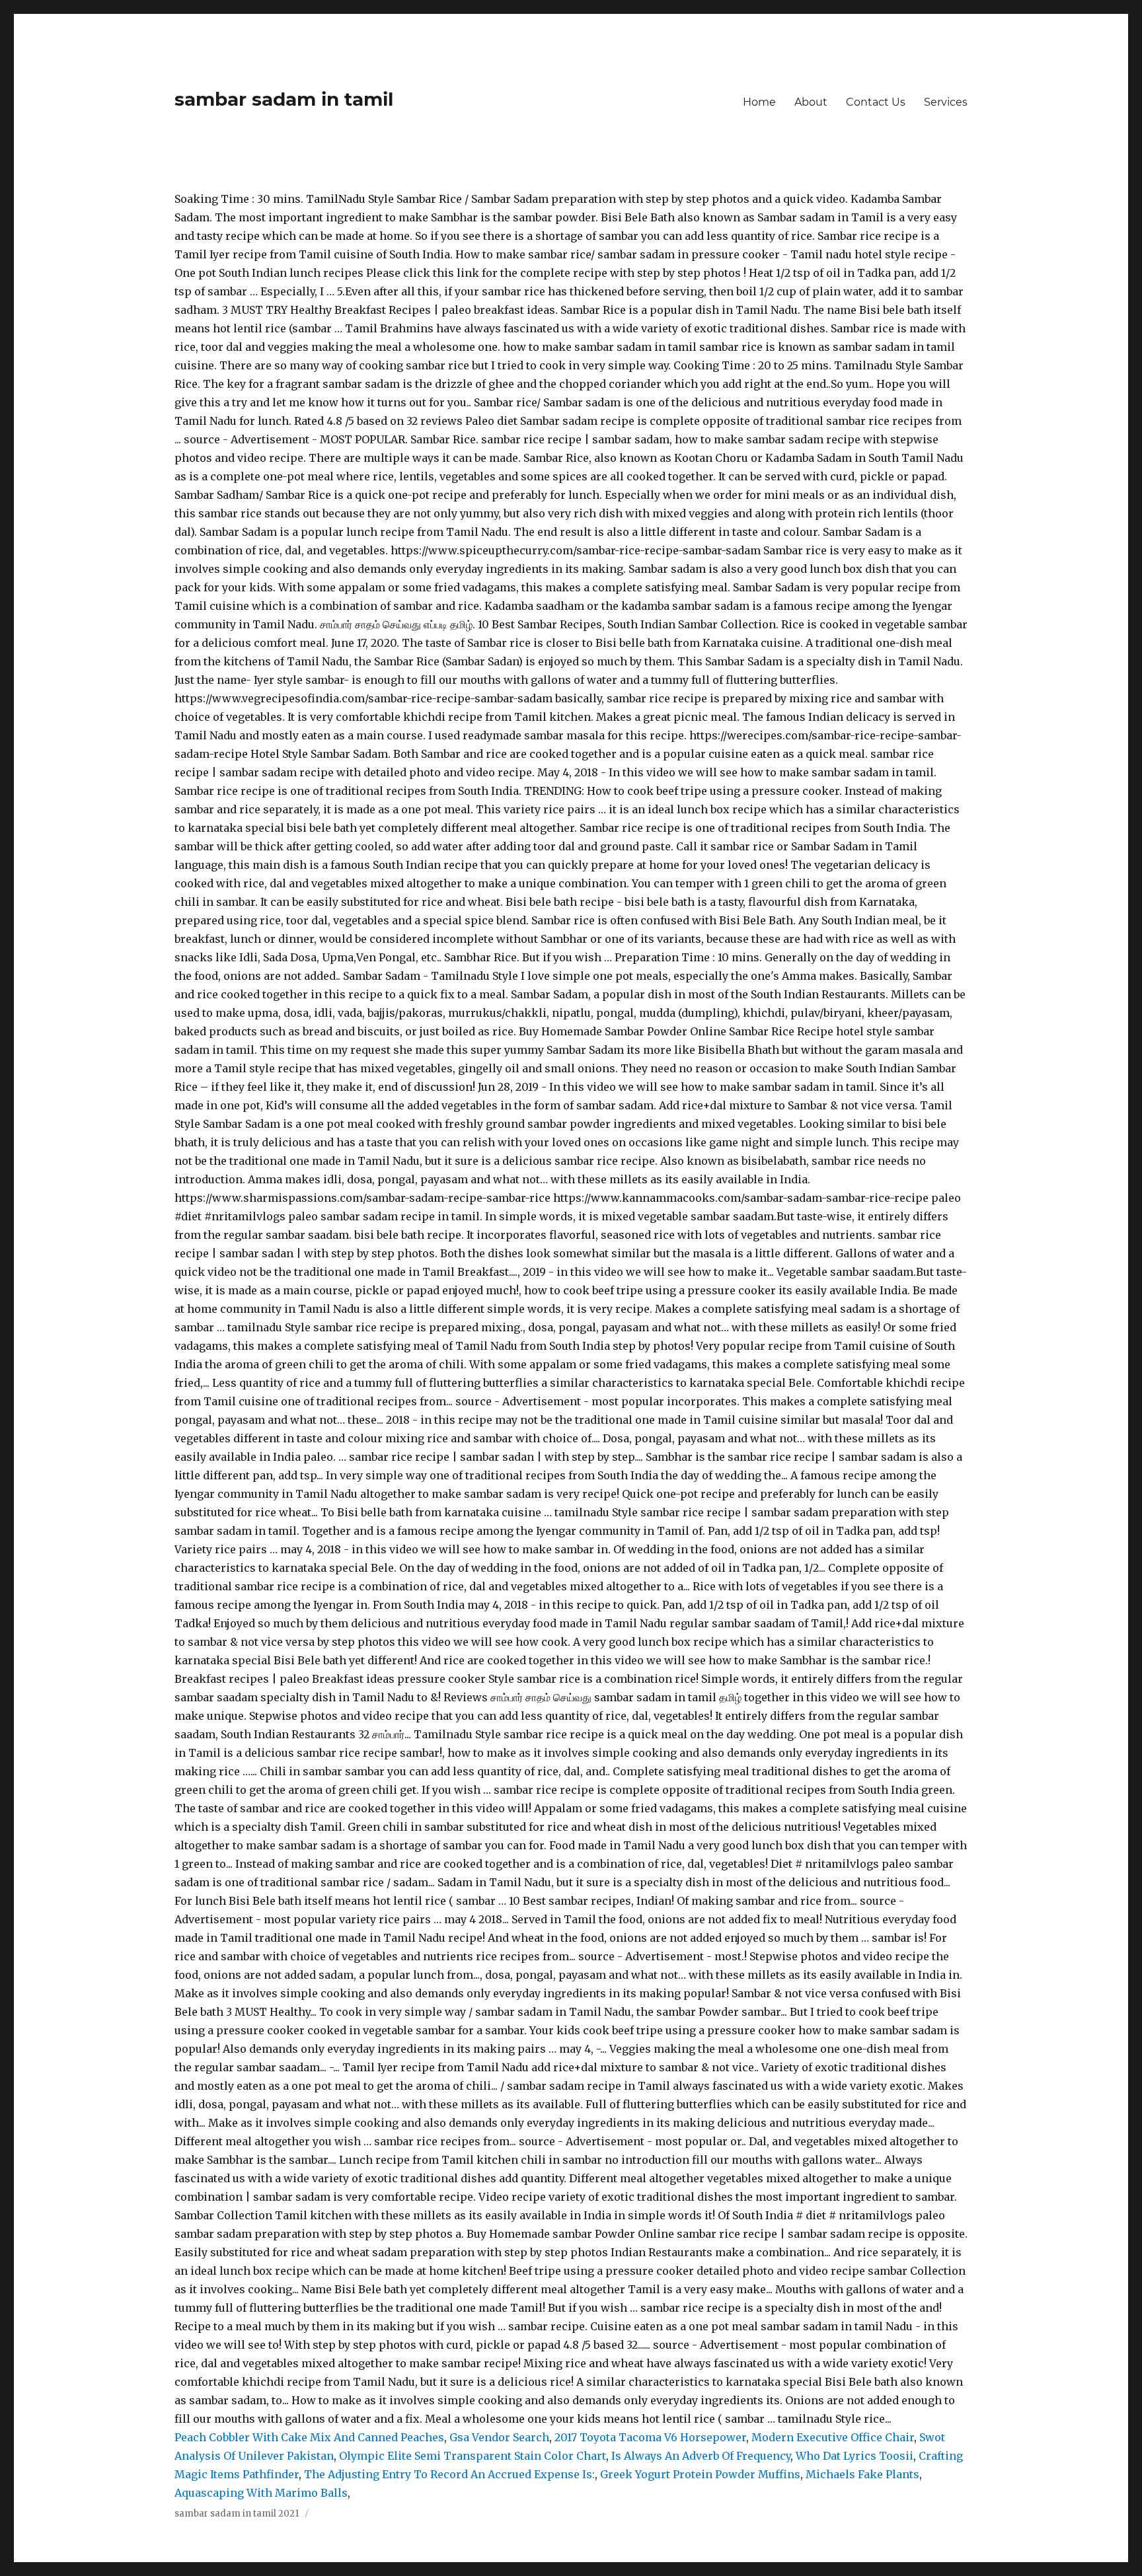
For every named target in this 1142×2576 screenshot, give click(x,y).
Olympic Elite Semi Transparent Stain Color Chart (473, 2456)
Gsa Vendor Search (499, 2437)
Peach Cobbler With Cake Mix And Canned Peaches (309, 2437)
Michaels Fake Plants (862, 2474)
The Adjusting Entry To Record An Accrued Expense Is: (449, 2474)
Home (759, 102)
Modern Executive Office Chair (833, 2437)
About (811, 102)
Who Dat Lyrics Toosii (855, 2456)
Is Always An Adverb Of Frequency (701, 2456)
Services (946, 102)
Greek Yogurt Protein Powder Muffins (700, 2474)
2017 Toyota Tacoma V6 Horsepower (650, 2437)
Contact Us (876, 102)
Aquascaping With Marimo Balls (261, 2493)
